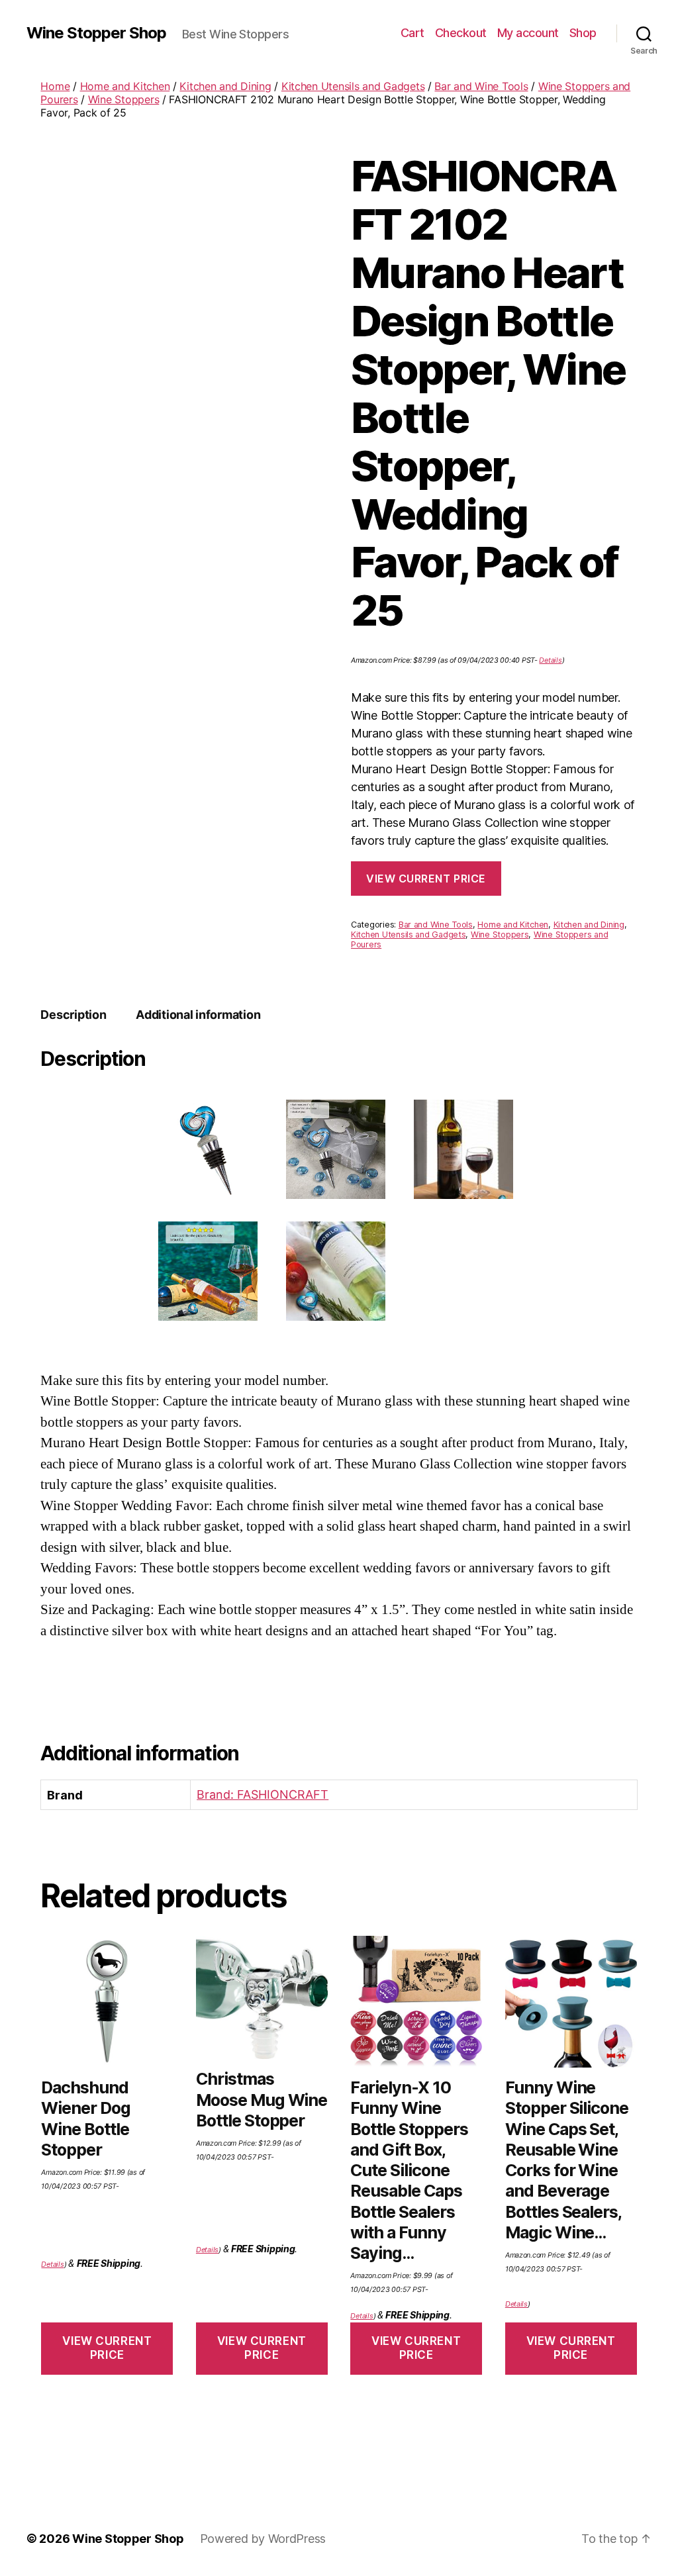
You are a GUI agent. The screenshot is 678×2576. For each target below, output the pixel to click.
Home (55, 86)
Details (550, 660)
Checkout (461, 33)
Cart (412, 33)
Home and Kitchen (125, 86)
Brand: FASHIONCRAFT (263, 1794)
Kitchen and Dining (225, 86)
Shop (583, 33)
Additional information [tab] (198, 1015)
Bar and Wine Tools (481, 86)
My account (528, 33)
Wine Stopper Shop (96, 33)
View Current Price (426, 879)
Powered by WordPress (263, 2539)
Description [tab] (73, 1015)
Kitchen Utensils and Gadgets (353, 86)
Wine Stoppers (124, 99)
